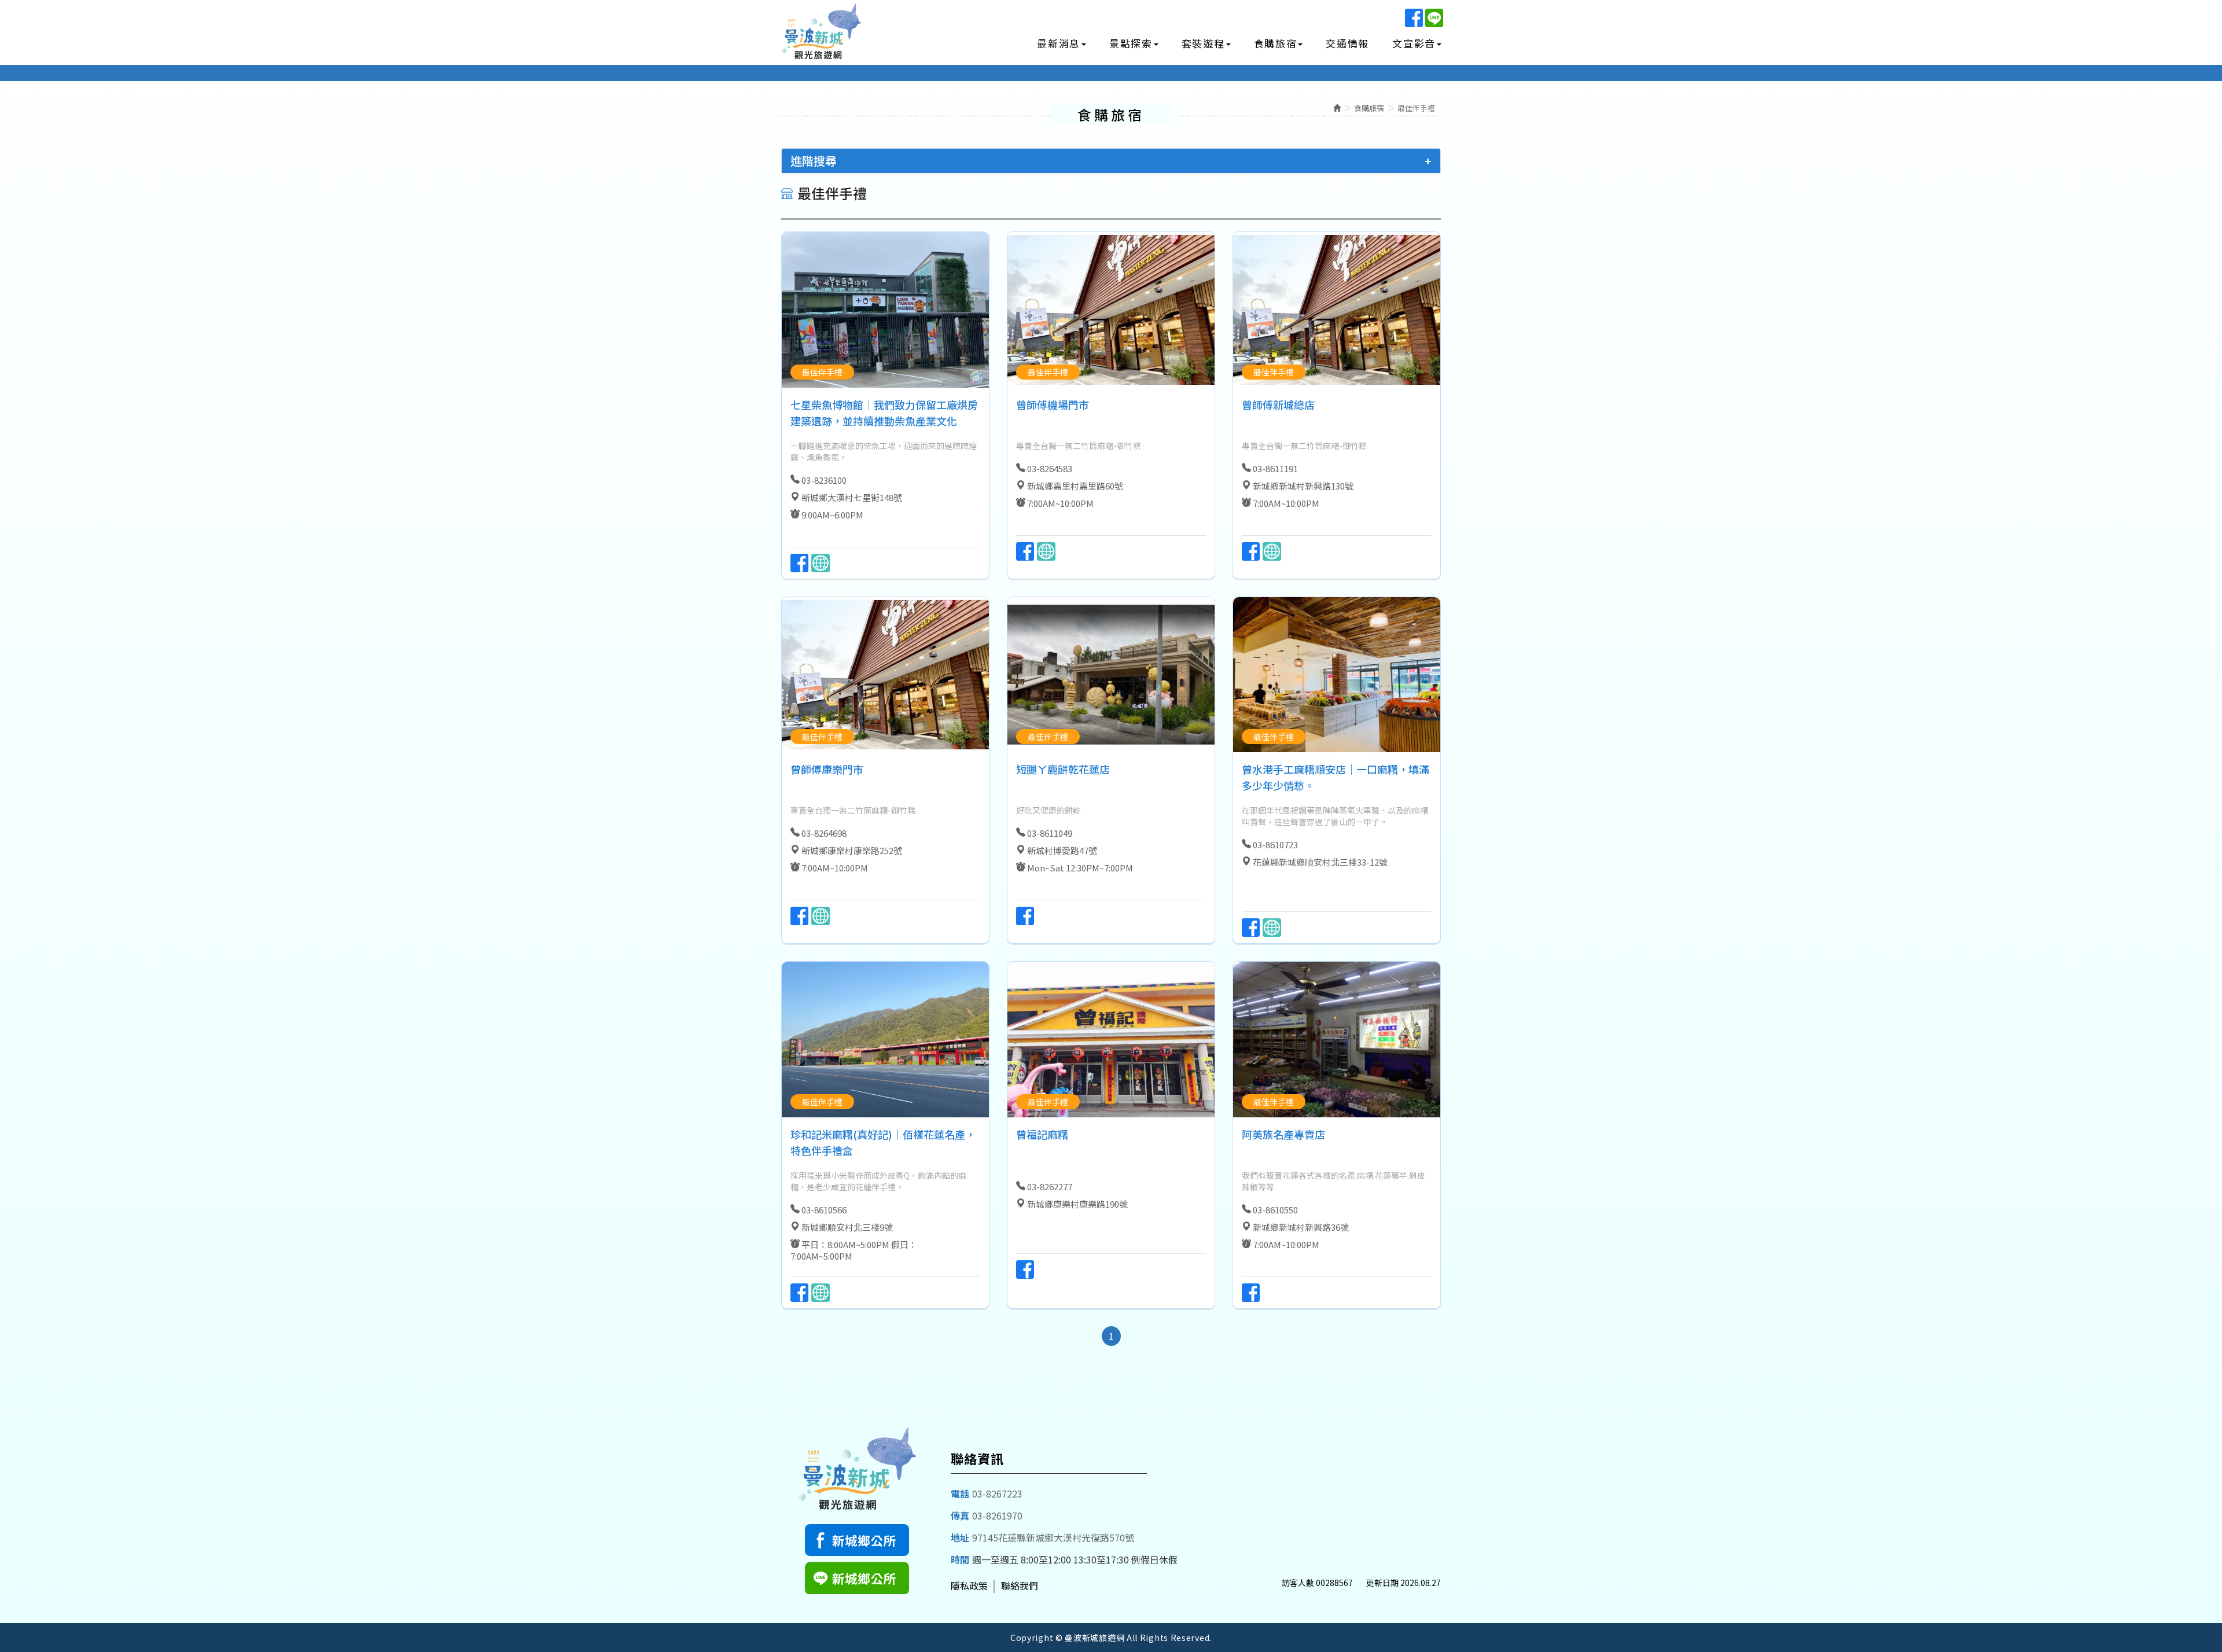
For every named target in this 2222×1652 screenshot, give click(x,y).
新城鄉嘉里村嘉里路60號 (1075, 486)
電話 (960, 1493)
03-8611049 (1050, 833)
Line (1434, 18)
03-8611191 (1275, 468)
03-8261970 (997, 1515)
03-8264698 (824, 833)
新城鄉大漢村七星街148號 (852, 497)
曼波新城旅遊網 (822, 33)
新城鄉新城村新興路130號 (1303, 486)
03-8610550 (1275, 1210)
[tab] (1111, 161)
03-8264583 (1050, 468)
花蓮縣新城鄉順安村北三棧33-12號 (1320, 862)
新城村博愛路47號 (1062, 850)
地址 (960, 1537)
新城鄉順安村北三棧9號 (847, 1227)
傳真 (960, 1515)
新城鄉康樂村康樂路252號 (852, 850)
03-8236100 (824, 480)
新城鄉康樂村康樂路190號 (1077, 1204)
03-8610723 (1275, 845)
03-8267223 (997, 1493)
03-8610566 (824, 1210)
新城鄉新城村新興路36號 (1301, 1227)
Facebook (1414, 18)
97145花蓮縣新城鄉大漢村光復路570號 (1053, 1537)
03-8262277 (1050, 1186)
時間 (960, 1559)
